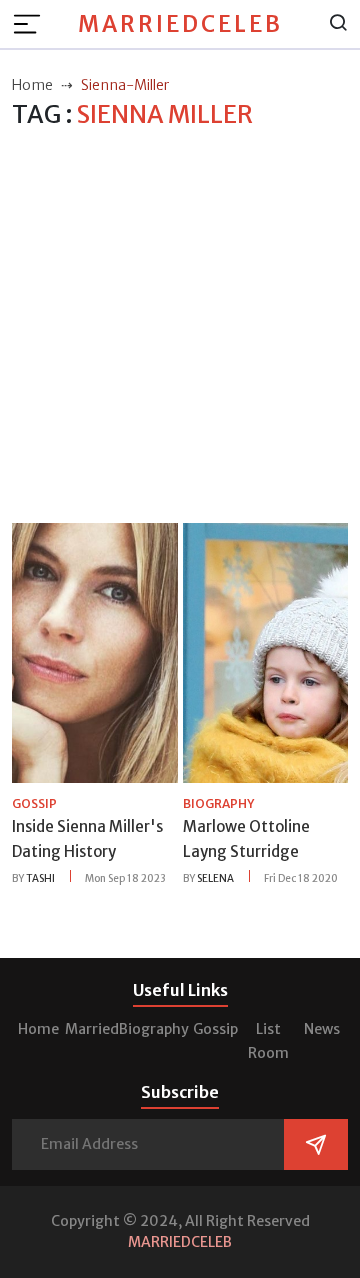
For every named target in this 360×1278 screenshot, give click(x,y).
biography (218, 803)
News (322, 1029)
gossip (34, 803)
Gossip (215, 1029)
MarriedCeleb (180, 24)
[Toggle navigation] (33, 24)
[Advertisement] (180, 327)
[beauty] (95, 652)
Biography (154, 1029)
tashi (40, 878)
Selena (215, 878)
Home (38, 1029)
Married (92, 1029)
